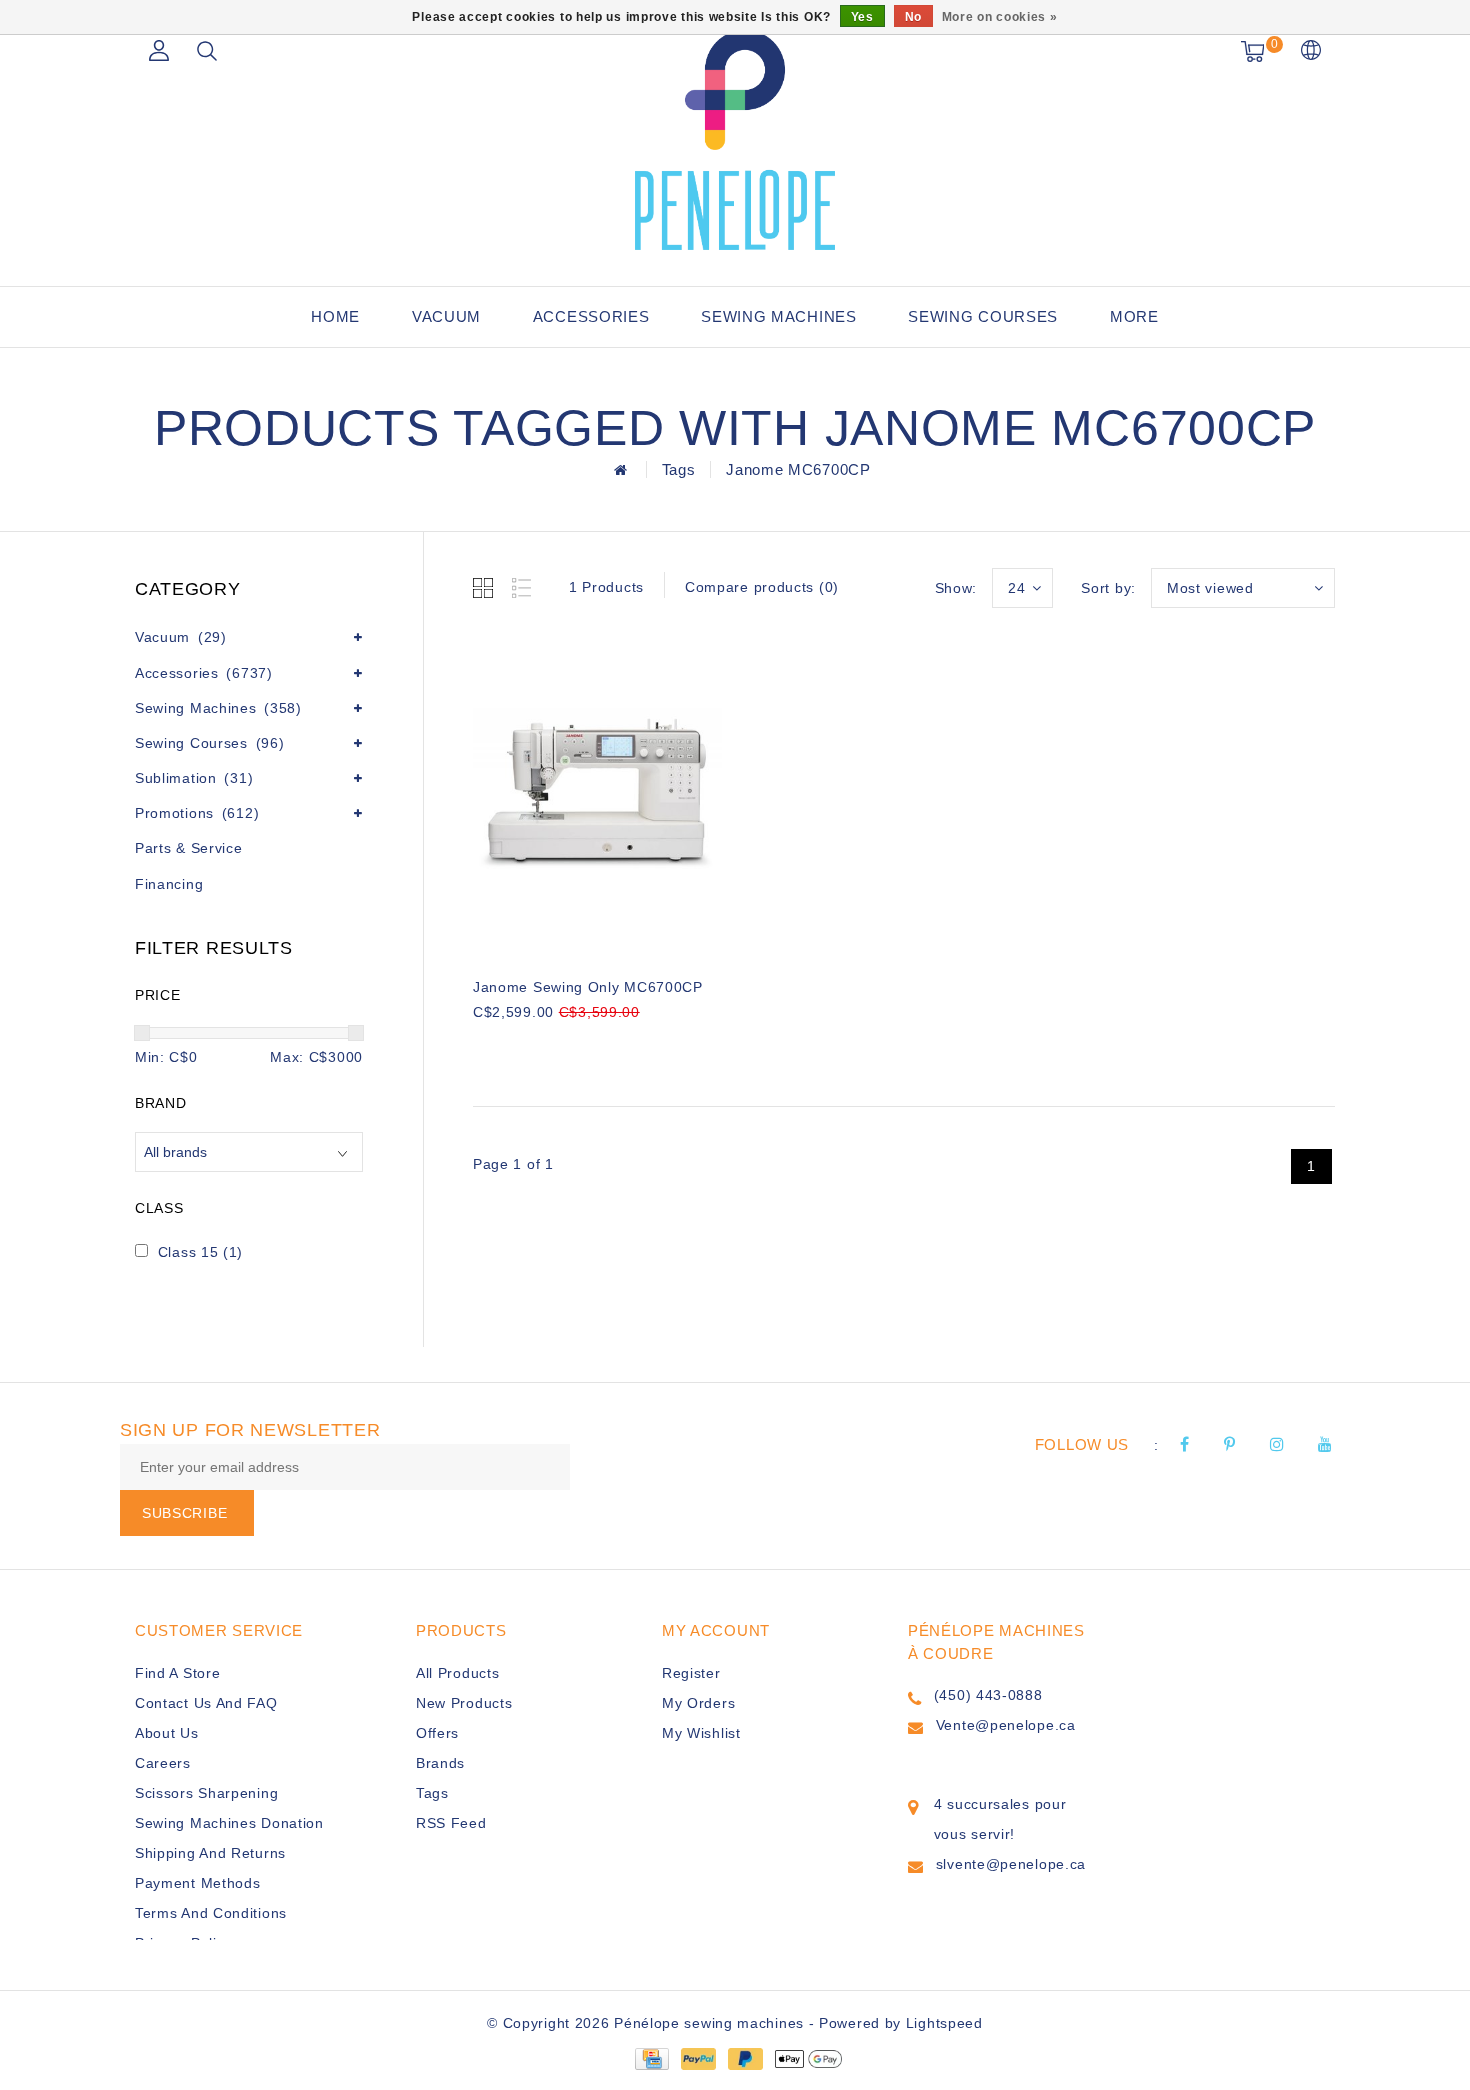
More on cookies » (1000, 17)
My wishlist (701, 1733)
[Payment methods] (651, 2058)
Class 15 (200, 1252)
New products (464, 1703)
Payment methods (198, 1883)
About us (167, 1733)
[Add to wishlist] (535, 1046)
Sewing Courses (983, 316)
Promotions (197, 813)
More (1134, 316)
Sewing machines (779, 316)
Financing (169, 884)
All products (457, 1673)
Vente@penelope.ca (1006, 1725)
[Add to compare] (583, 1045)
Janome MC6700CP (798, 469)
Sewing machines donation (229, 1823)
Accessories (591, 316)
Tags (679, 469)
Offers (437, 1733)
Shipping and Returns (210, 1853)
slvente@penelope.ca (1011, 1864)
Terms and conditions (211, 1913)
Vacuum (446, 316)
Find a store (177, 1673)
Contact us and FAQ (206, 1703)
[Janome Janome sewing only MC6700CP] (597, 798)
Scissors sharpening (206, 1793)
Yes (862, 17)
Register (691, 1673)
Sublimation (194, 778)
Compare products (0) (762, 587)
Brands (440, 1763)
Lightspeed (944, 2023)
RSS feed (451, 1823)
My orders (698, 1703)
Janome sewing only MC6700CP (588, 987)
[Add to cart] (485, 1045)
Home (335, 316)
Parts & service (189, 848)
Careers (163, 1763)
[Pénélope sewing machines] (735, 140)
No (913, 17)
